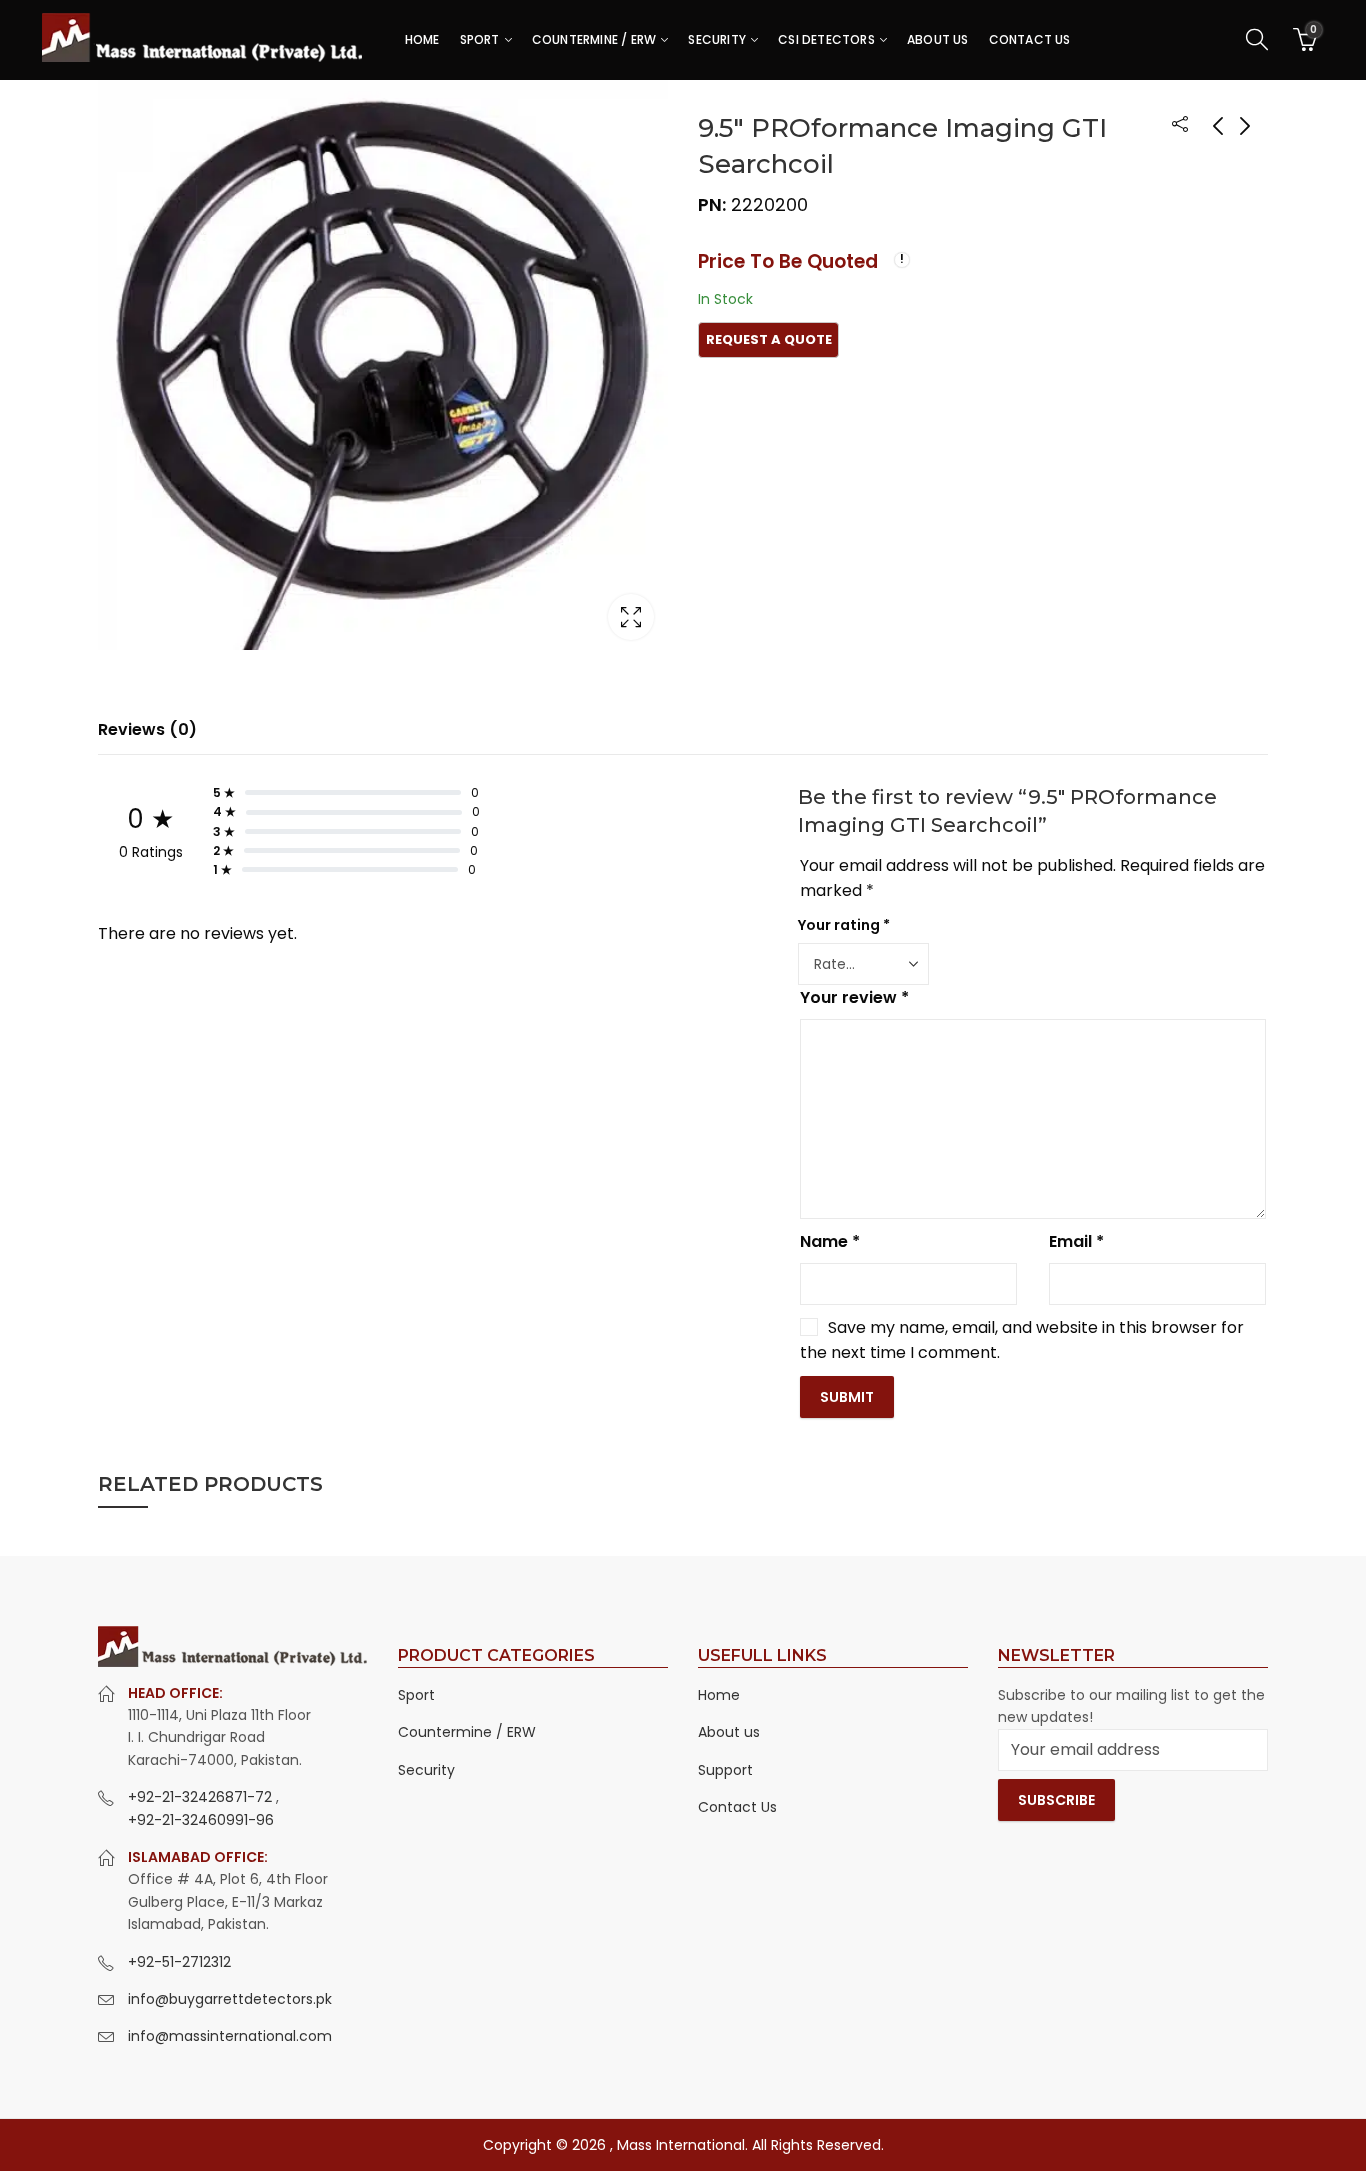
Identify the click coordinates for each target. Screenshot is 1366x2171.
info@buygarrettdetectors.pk (230, 1999)
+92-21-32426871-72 (202, 1797)
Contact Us (737, 1807)
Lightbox (631, 617)
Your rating (844, 925)
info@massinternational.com (230, 2036)
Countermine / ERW (467, 1732)
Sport (416, 1695)
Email (1076, 1241)
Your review (854, 997)
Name (830, 1241)
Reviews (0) (147, 729)
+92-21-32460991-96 (201, 1820)
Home (719, 1695)
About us (729, 1732)
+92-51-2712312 (179, 1962)
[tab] (147, 730)
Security (426, 1770)
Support (725, 1770)
